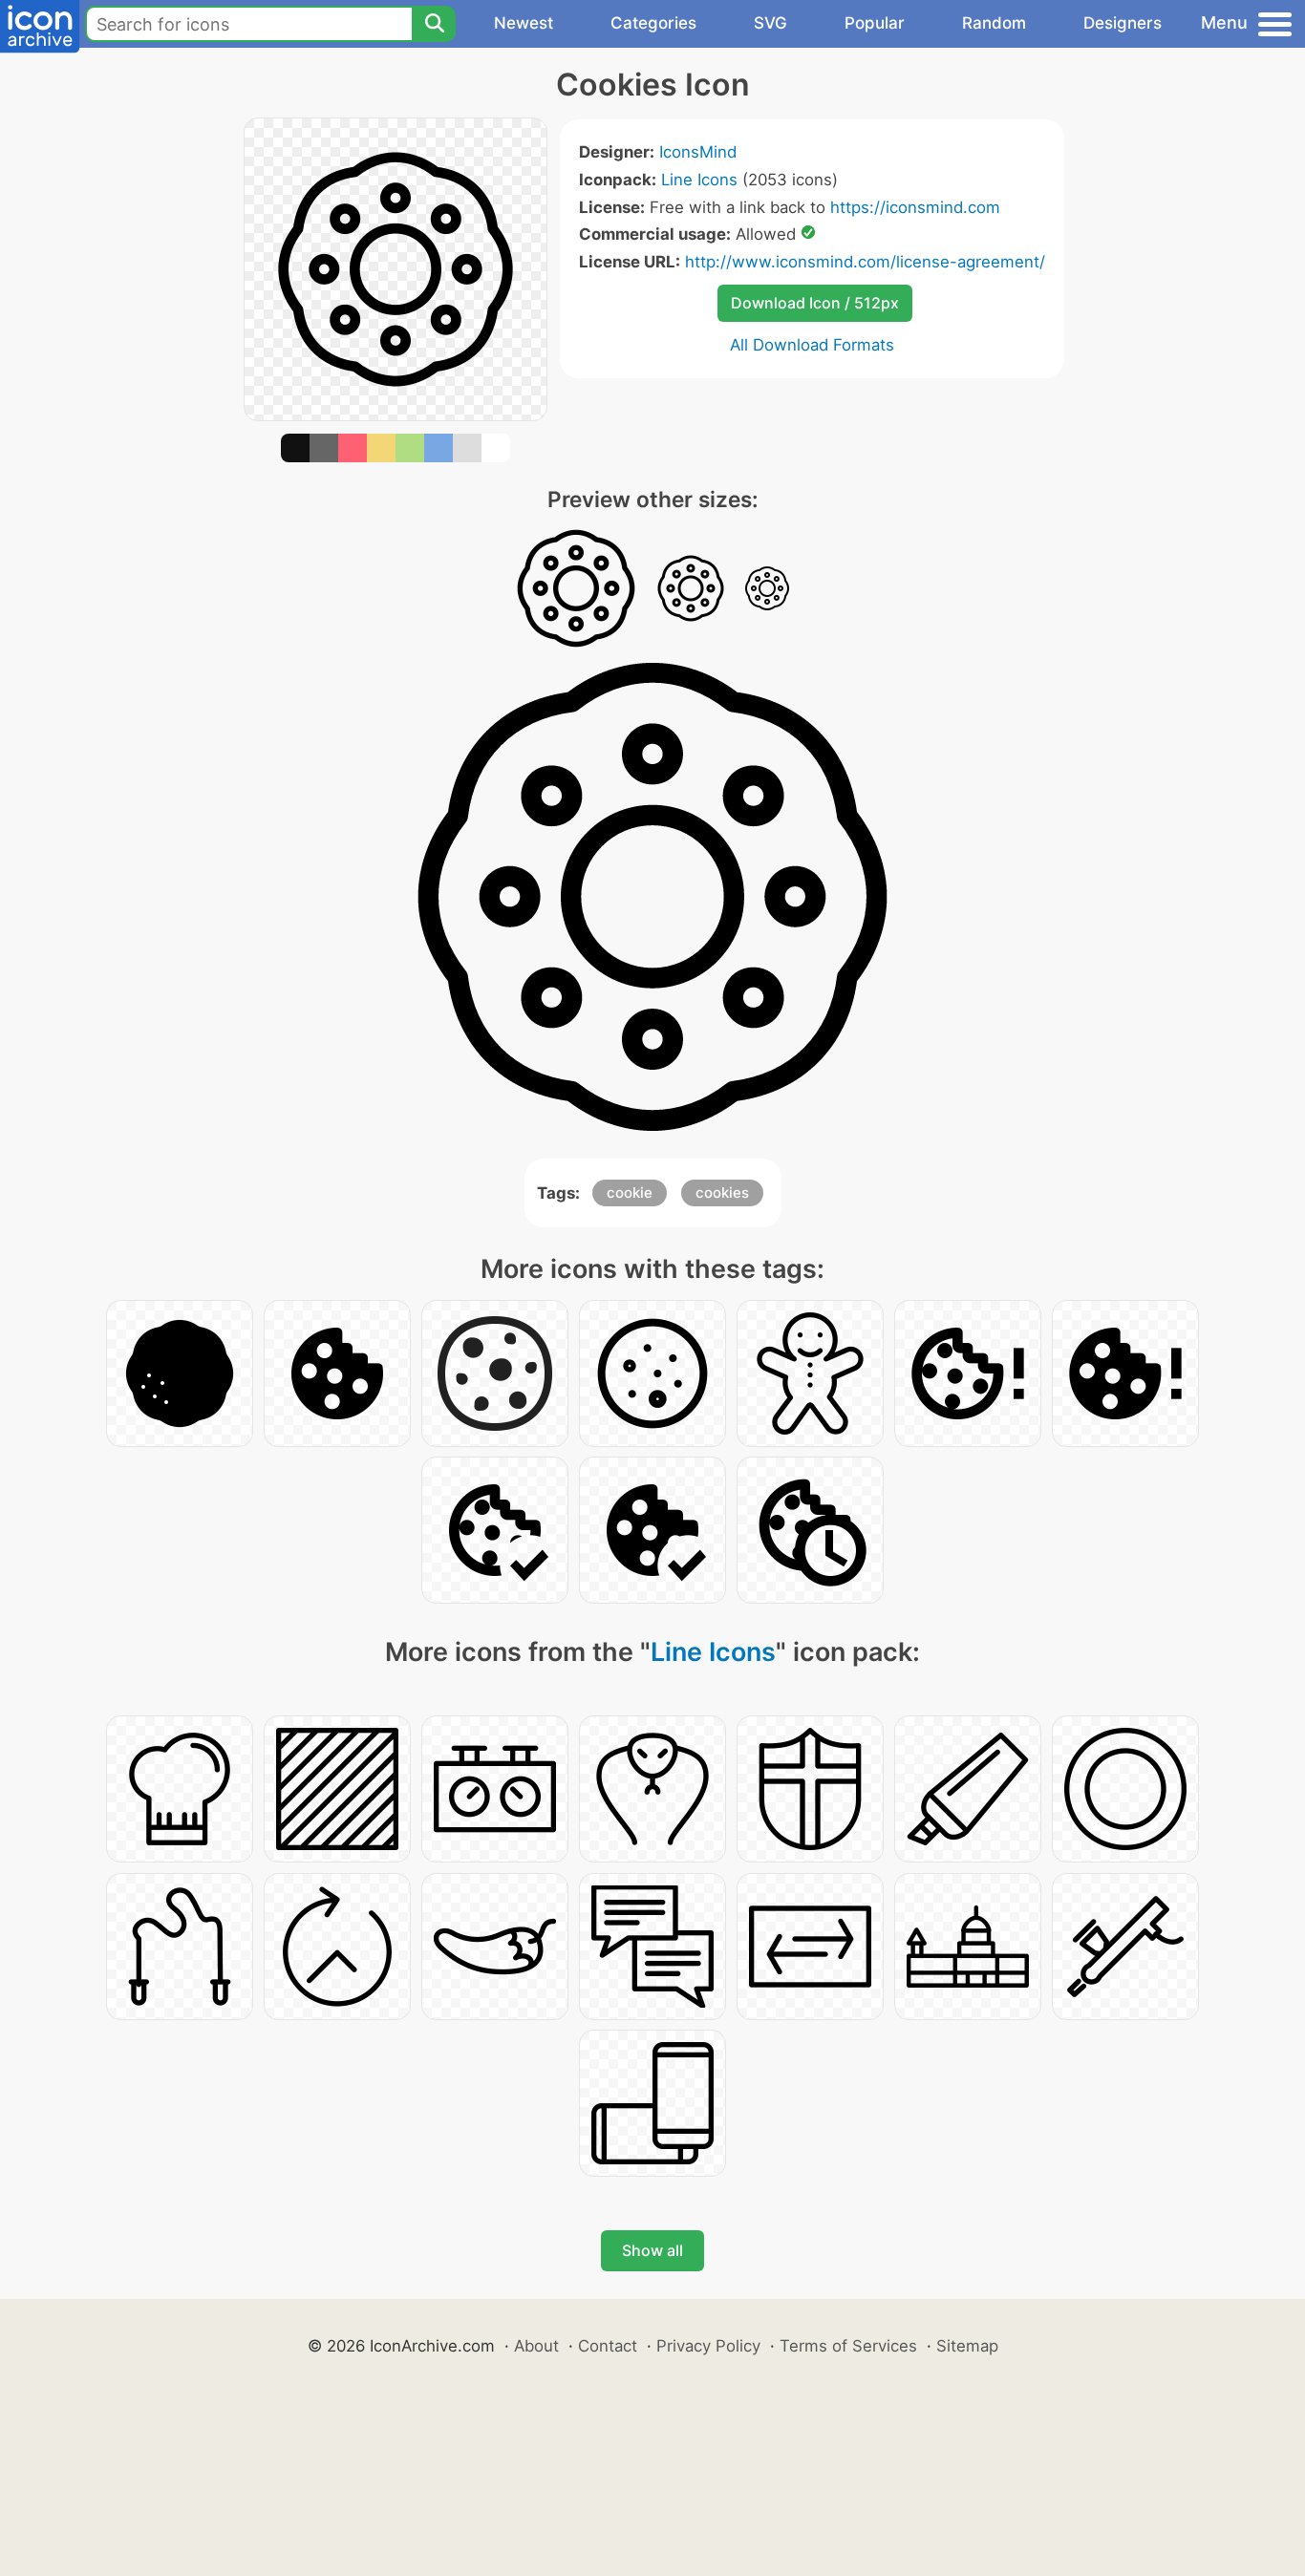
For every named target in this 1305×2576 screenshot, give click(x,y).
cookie (630, 1192)
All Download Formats (812, 345)
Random (994, 23)
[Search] (434, 24)
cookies (722, 1192)
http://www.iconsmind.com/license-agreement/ (865, 262)
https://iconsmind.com (915, 207)
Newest (524, 23)
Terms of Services (848, 2346)
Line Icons (699, 180)
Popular (875, 23)
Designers (1123, 23)
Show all (652, 2250)
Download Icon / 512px (815, 303)
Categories (653, 23)
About (536, 2346)
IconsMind (698, 152)
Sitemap (967, 2346)
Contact (608, 2346)
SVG (770, 23)
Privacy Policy (708, 2346)
